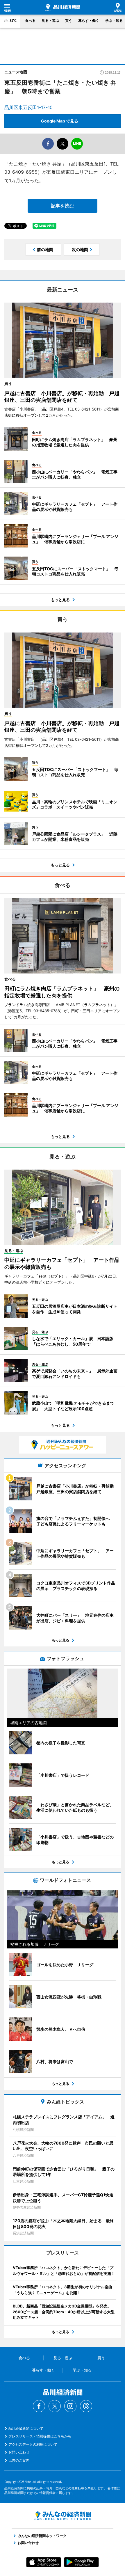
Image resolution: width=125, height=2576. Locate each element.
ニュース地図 (16, 72)
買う (69, 21)
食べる (30, 21)
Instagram (70, 2406)
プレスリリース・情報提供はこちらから (40, 2436)
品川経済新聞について (26, 2428)
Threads (86, 2406)
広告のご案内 (19, 2460)
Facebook (39, 2406)
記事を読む (63, 206)
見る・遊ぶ (50, 21)
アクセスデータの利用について (33, 2444)
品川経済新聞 (63, 8)
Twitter (55, 2406)
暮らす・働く (89, 21)
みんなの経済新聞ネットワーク (63, 2516)
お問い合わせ (19, 2452)
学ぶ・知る (114, 21)
